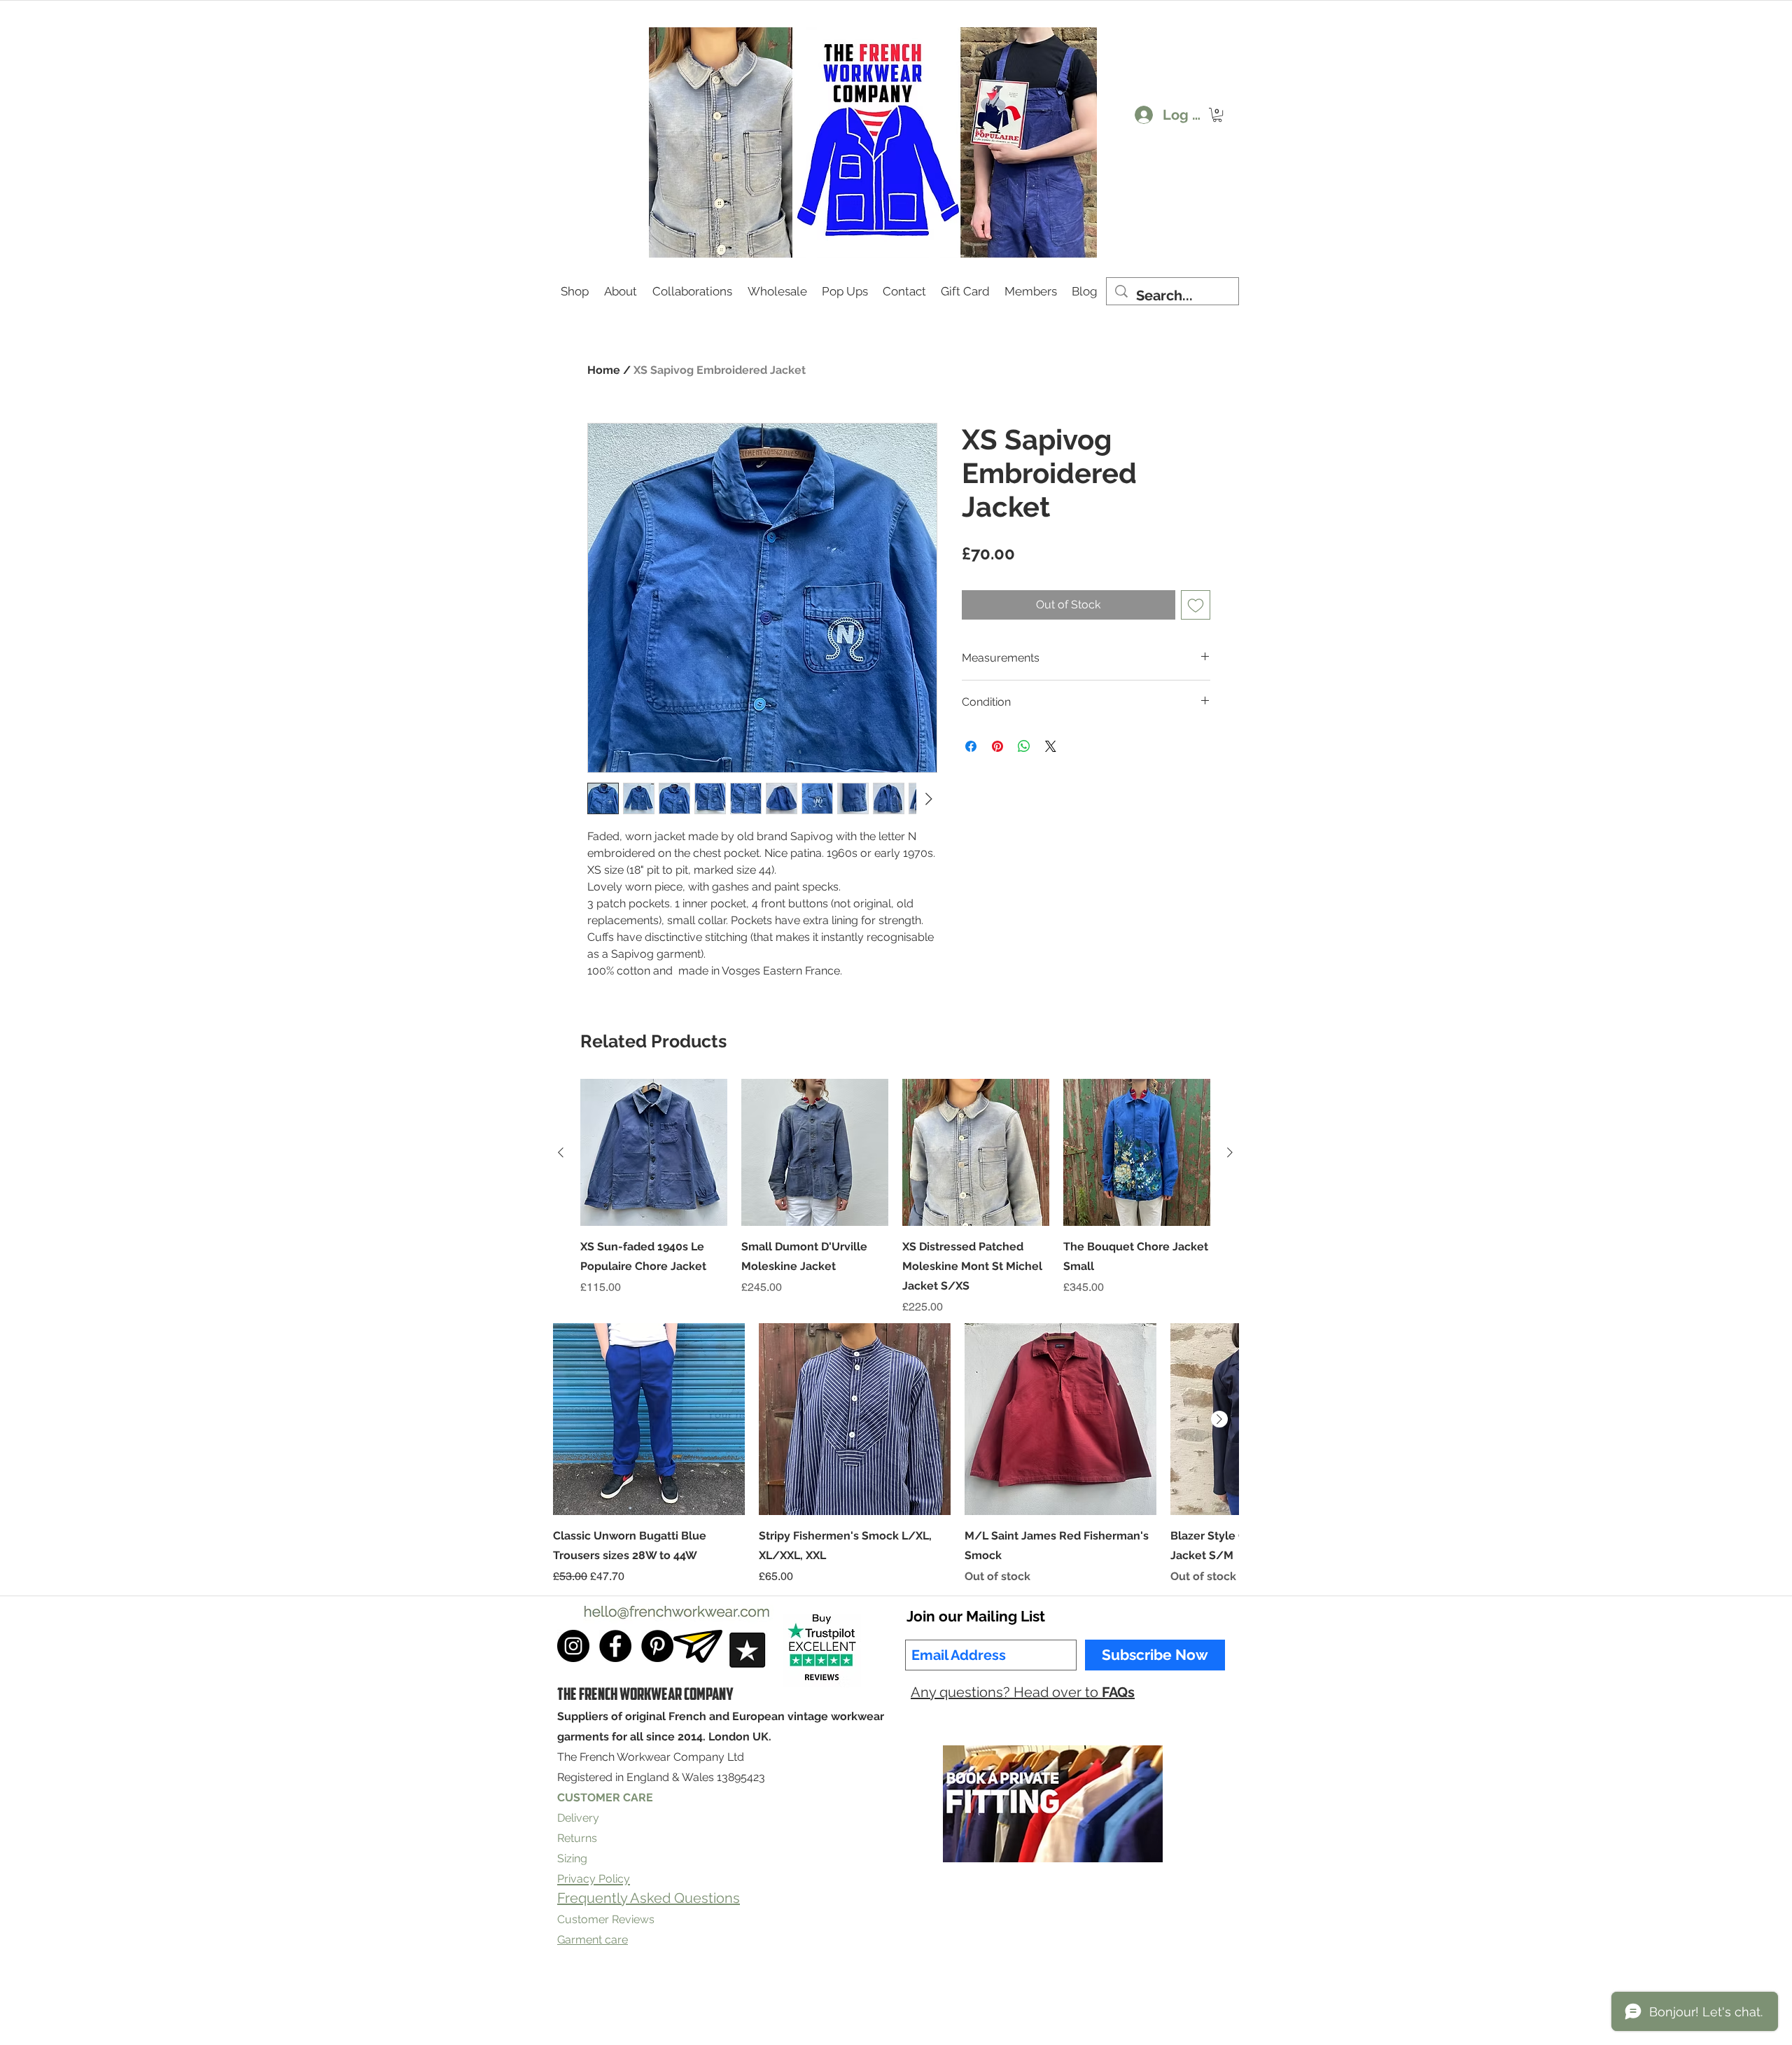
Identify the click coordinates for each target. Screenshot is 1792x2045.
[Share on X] (1051, 746)
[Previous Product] (561, 1152)
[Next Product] (1230, 1152)
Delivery (578, 1818)
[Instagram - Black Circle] (573, 1646)
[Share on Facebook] (971, 746)
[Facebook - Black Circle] (615, 1646)
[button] (1217, 115)
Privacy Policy (784, 1998)
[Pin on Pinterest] (997, 746)
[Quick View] (654, 1152)
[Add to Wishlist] (1196, 605)
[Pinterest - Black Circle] (657, 1646)
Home (604, 370)
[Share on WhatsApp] (1024, 746)
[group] (895, 1197)
